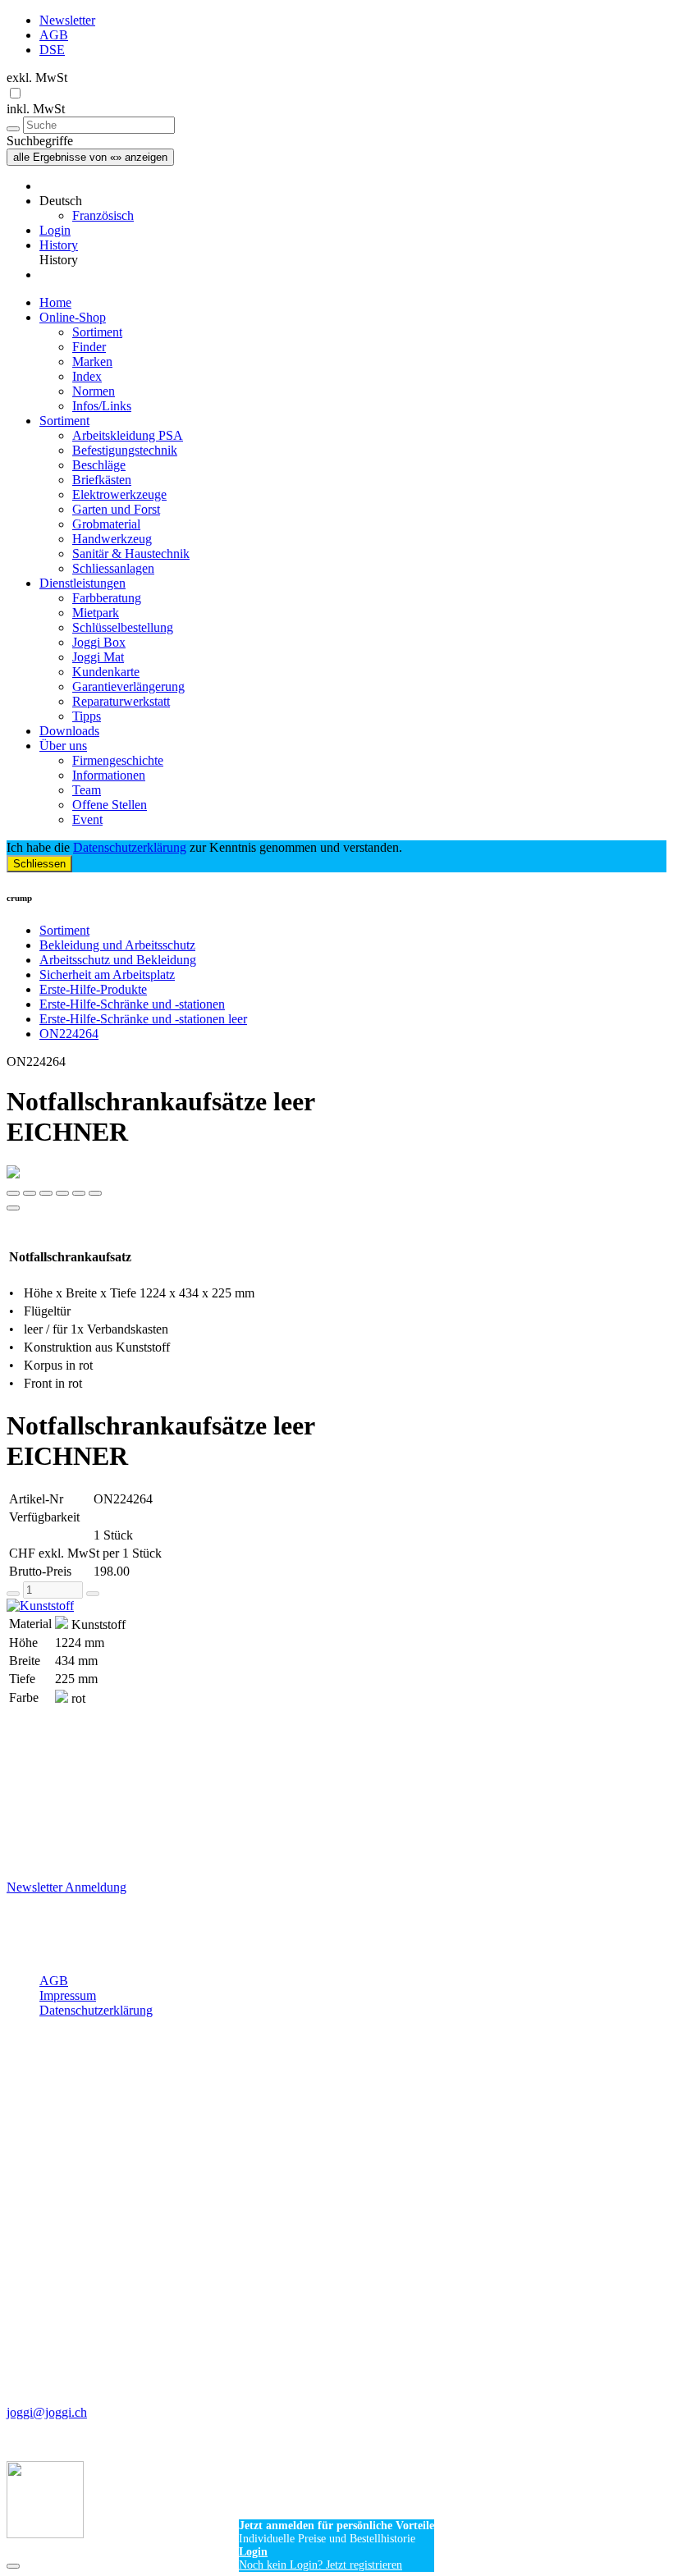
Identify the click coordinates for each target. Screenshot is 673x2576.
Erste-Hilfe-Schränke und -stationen (132, 1004)
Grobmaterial (106, 524)
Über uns (63, 746)
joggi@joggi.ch (47, 2412)
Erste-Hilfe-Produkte (93, 989)
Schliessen (39, 864)
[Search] (13, 129)
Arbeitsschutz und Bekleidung (118, 960)
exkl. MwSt (37, 78)
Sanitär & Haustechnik (131, 554)
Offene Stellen (110, 805)
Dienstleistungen (82, 583)
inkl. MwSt (36, 109)
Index (87, 376)
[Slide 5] (95, 1193)
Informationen (109, 775)
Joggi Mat (98, 657)
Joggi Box (99, 642)
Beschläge (99, 465)
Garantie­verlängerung (128, 686)
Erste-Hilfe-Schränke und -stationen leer (143, 1019)
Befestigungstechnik (125, 450)
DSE (52, 50)
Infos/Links (102, 406)
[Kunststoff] (336, 1606)
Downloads (69, 731)
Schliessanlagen (113, 568)
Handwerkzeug (112, 539)
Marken (92, 361)
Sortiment (97, 332)
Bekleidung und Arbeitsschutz (117, 945)
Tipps (87, 716)
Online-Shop (73, 317)
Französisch (103, 215)
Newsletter (67, 20)
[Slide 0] (13, 1193)
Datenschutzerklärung (130, 847)
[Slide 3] (62, 1193)
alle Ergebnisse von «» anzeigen (90, 157)
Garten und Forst (116, 509)
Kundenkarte (106, 672)
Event (87, 819)
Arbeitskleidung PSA (128, 435)
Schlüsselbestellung (123, 627)
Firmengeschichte (118, 760)
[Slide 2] (46, 1193)
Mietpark (96, 613)
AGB (54, 35)
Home (55, 302)
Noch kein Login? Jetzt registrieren (320, 2565)
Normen (94, 391)
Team (87, 790)
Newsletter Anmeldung (66, 1887)
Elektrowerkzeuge (119, 494)
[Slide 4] (79, 1193)
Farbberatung (107, 598)
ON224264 (69, 1034)
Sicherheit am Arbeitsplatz (107, 975)
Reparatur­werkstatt (121, 701)
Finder (89, 347)
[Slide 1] (30, 1193)
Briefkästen (102, 480)
